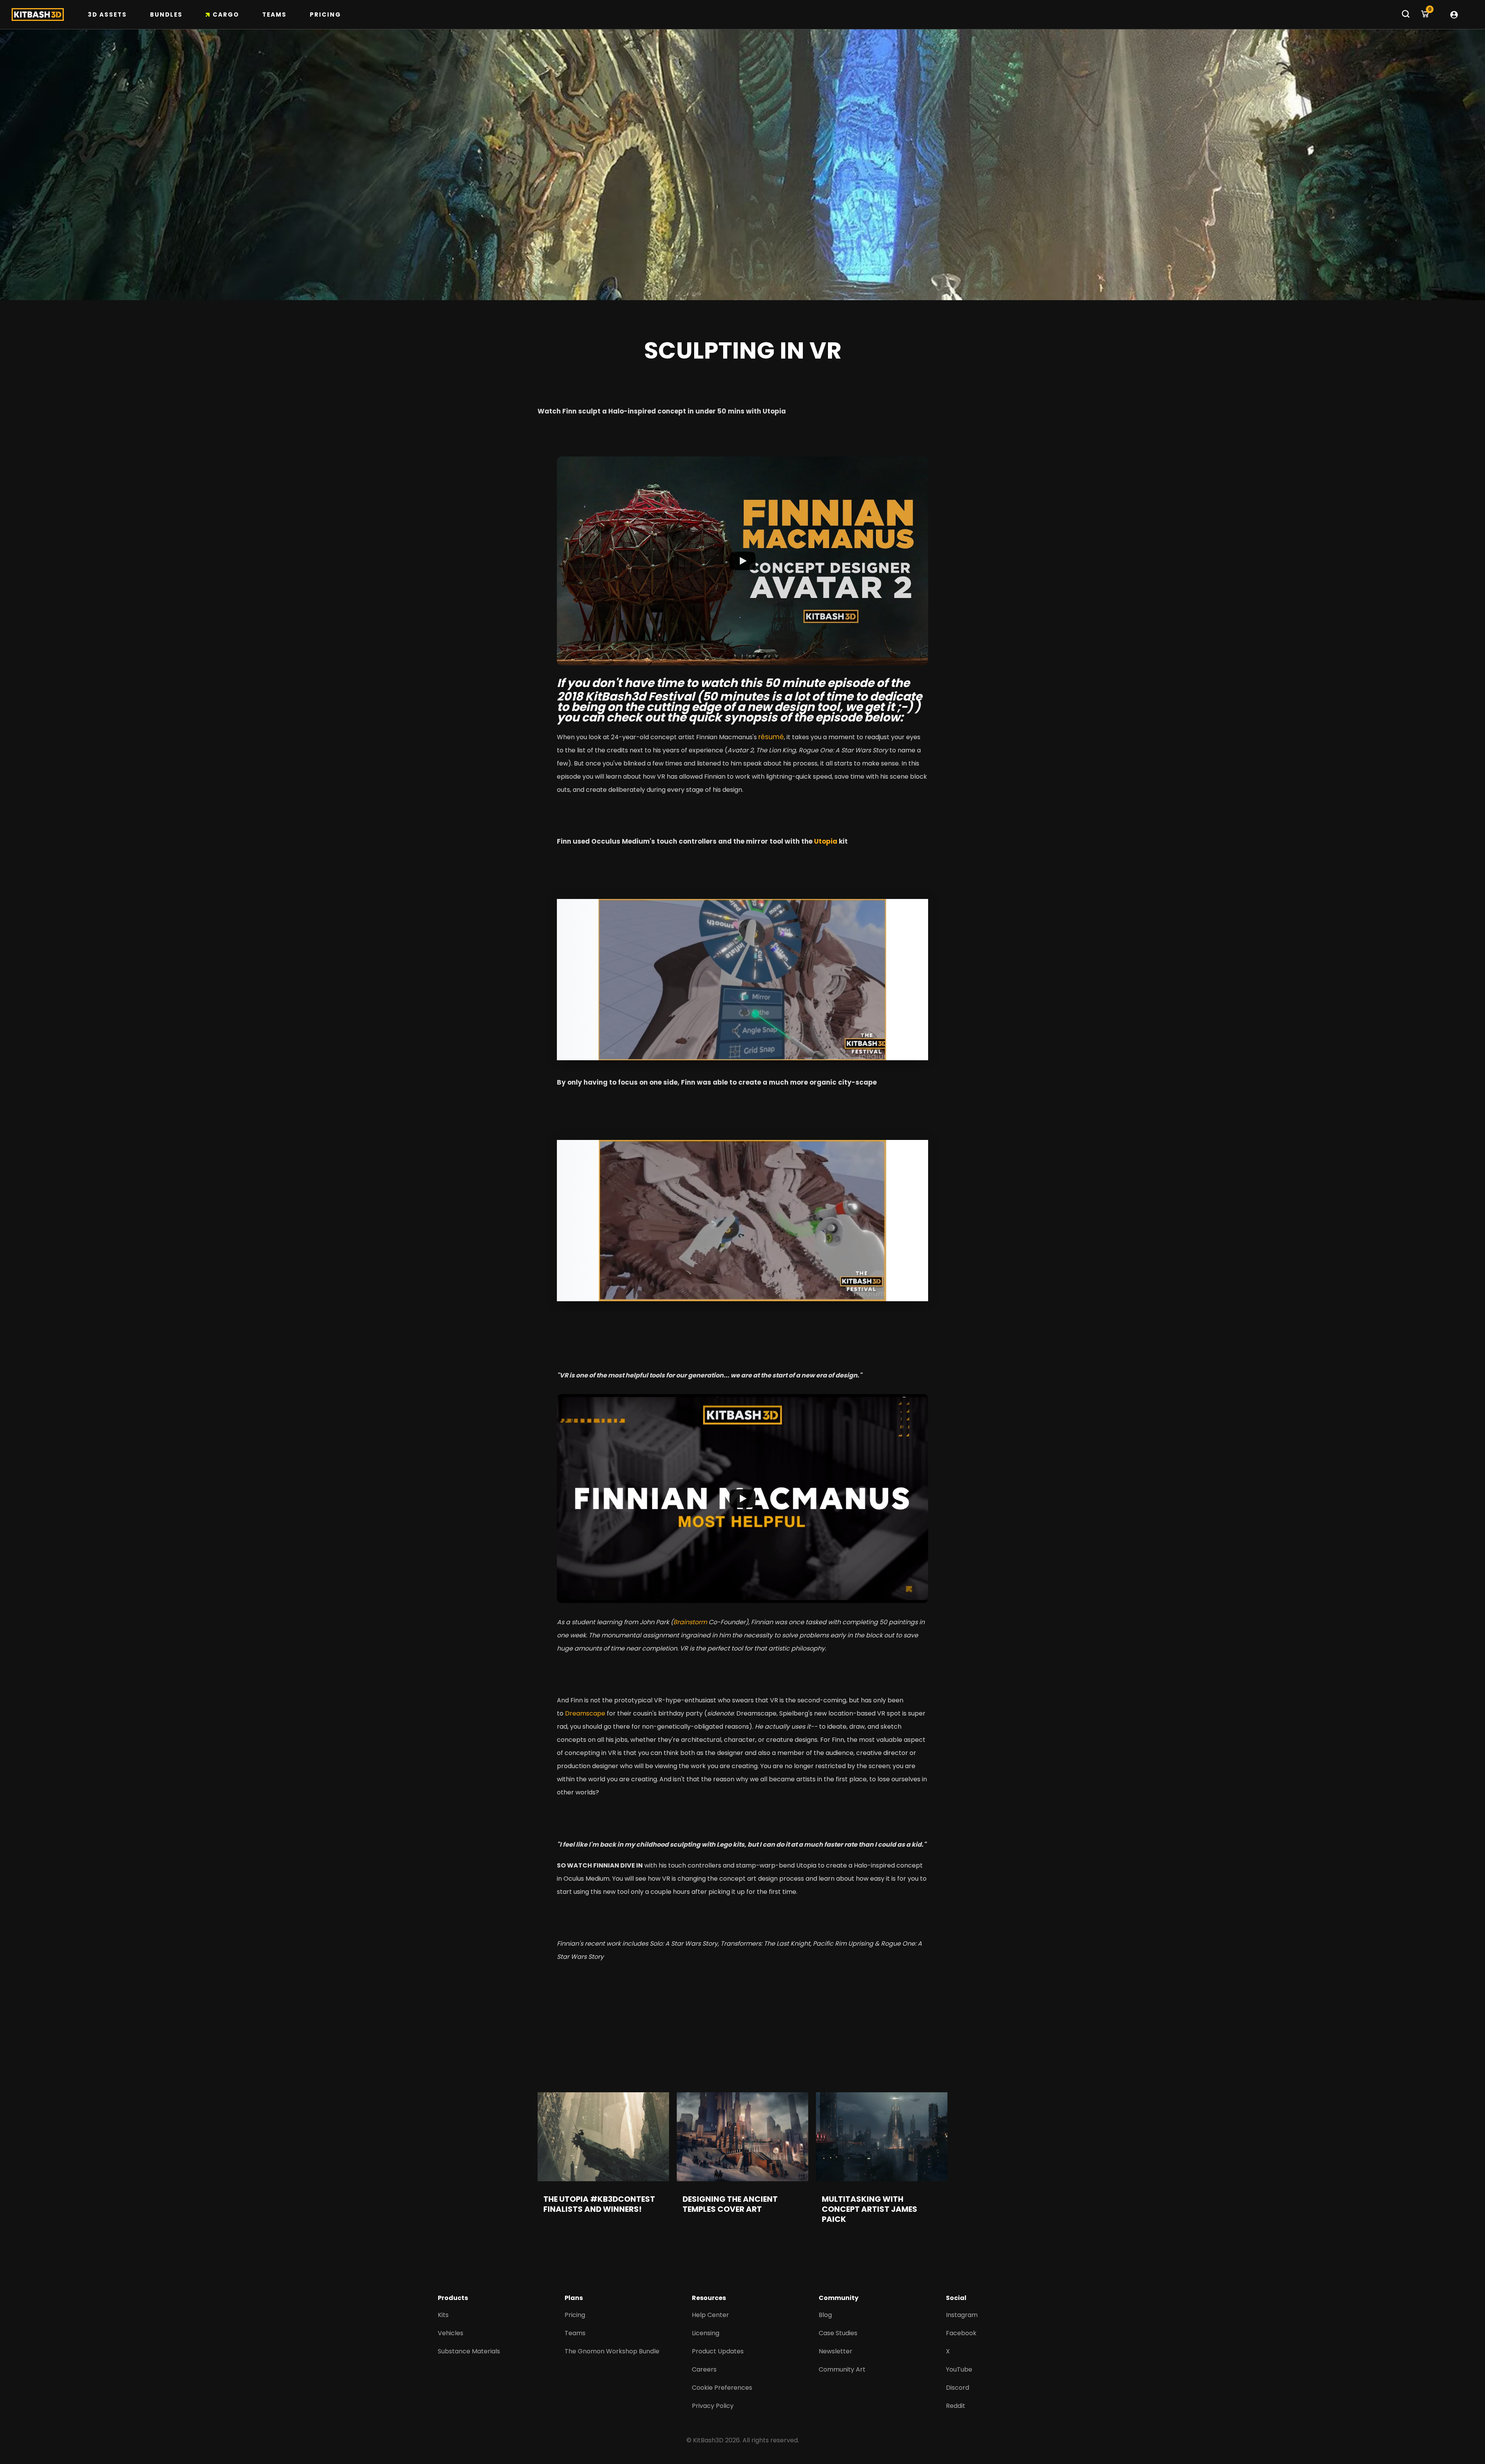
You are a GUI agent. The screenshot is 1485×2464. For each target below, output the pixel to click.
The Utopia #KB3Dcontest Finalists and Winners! (599, 2204)
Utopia (826, 841)
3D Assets (107, 15)
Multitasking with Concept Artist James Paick (870, 2209)
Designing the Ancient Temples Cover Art (730, 2204)
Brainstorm (690, 1622)
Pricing (325, 15)
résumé (771, 737)
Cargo (226, 15)
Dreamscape (585, 1713)
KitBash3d (615, 696)
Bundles (166, 15)
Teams (274, 15)
